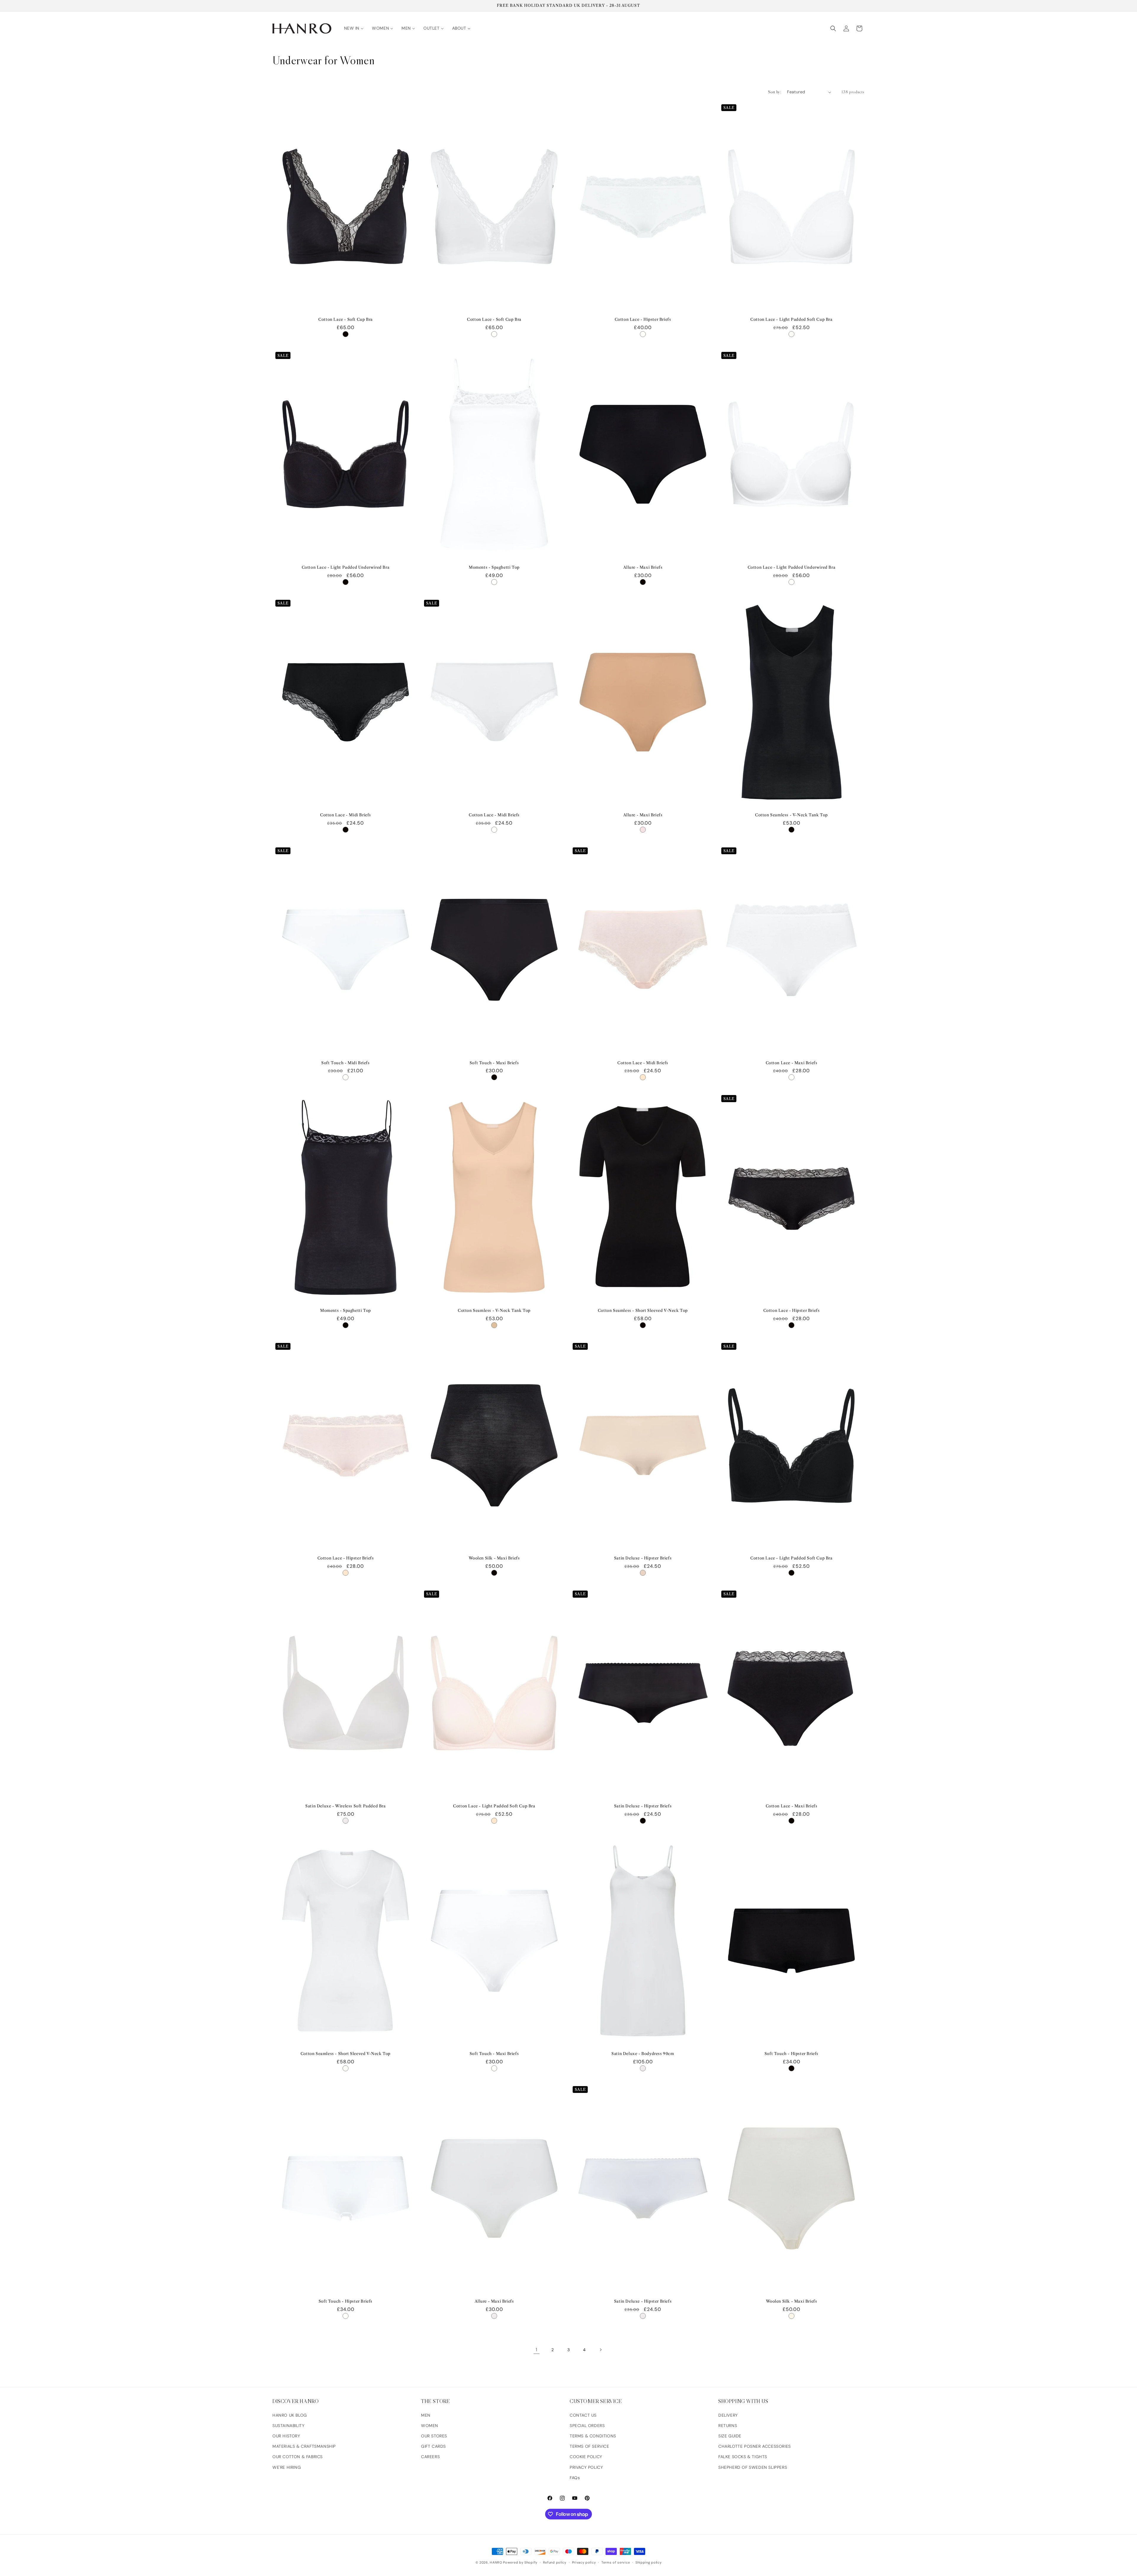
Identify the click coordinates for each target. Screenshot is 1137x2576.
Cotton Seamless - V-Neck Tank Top (791, 815)
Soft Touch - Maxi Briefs (494, 1063)
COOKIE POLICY (586, 2457)
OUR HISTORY (286, 2436)
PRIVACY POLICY (586, 2467)
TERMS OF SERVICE (590, 2446)
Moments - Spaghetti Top (494, 567)
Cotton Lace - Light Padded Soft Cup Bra (791, 319)
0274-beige (494, 1325)
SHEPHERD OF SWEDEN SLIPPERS (753, 2467)
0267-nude (643, 830)
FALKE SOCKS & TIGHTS (743, 2457)
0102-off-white (346, 1821)
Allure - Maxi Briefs (643, 567)
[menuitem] (354, 28)
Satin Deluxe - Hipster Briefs (643, 1558)
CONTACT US (583, 2415)
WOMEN (430, 2426)
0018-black (494, 1573)
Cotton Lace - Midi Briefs (346, 815)
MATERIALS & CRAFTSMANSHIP (304, 2446)
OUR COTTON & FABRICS (298, 2457)
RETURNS (728, 2426)
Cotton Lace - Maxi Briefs (792, 1063)
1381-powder (643, 1077)
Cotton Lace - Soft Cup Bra (346, 319)
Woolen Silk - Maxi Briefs (494, 1558)
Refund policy (555, 2562)
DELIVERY (728, 2415)
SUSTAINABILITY (288, 2426)
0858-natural (643, 1573)
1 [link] (537, 2350)
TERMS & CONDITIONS (593, 2436)
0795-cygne (791, 2316)
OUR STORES (434, 2436)
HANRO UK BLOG (290, 2415)
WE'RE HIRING (287, 2467)
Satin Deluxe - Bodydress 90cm (643, 2054)
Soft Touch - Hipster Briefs (791, 2054)
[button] (833, 28)
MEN (426, 2415)
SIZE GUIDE (730, 2436)
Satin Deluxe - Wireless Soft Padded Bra (345, 1806)
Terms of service (616, 2562)
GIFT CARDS (433, 2446)
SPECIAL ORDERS (587, 2426)
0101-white (494, 334)
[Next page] (600, 2350)
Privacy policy (584, 2562)
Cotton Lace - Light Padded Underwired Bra (346, 567)
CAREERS (430, 2457)
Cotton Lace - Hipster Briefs (643, 319)
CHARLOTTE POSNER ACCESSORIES (755, 2446)
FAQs (575, 2478)
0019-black (346, 334)
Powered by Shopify (520, 2562)
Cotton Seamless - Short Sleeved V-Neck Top (643, 1310)
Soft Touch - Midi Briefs (345, 1063)
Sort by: (775, 92)
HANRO (496, 2562)
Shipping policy (649, 2562)
